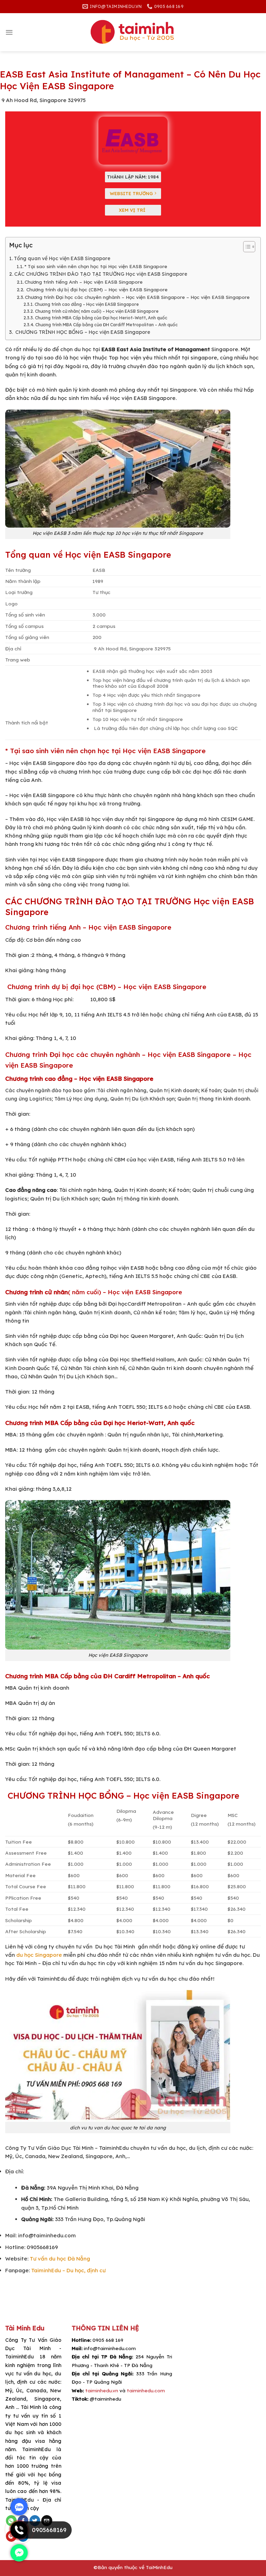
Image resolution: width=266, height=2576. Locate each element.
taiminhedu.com (146, 2390)
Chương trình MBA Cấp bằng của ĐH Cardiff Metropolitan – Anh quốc (106, 325)
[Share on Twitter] (35, 2521)
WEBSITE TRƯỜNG (132, 193)
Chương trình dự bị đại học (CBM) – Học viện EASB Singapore (96, 289)
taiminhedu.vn (102, 2390)
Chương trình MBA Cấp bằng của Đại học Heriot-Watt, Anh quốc (101, 318)
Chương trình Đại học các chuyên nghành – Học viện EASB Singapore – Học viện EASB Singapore (137, 297)
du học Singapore (39, 1955)
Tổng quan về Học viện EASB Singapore (62, 258)
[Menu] (9, 32)
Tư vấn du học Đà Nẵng (60, 2259)
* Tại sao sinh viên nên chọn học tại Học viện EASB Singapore (96, 266)
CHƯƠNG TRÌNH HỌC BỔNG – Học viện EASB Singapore (82, 332)
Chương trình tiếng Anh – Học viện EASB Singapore (84, 282)
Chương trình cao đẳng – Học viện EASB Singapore (87, 304)
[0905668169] (19, 2537)
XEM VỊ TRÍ (133, 210)
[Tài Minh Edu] (133, 32)
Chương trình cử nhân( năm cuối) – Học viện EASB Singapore (97, 311)
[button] (246, 248)
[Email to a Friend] (47, 2521)
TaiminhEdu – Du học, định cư (68, 2270)
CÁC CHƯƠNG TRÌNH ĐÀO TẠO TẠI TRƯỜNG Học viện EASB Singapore (101, 274)
